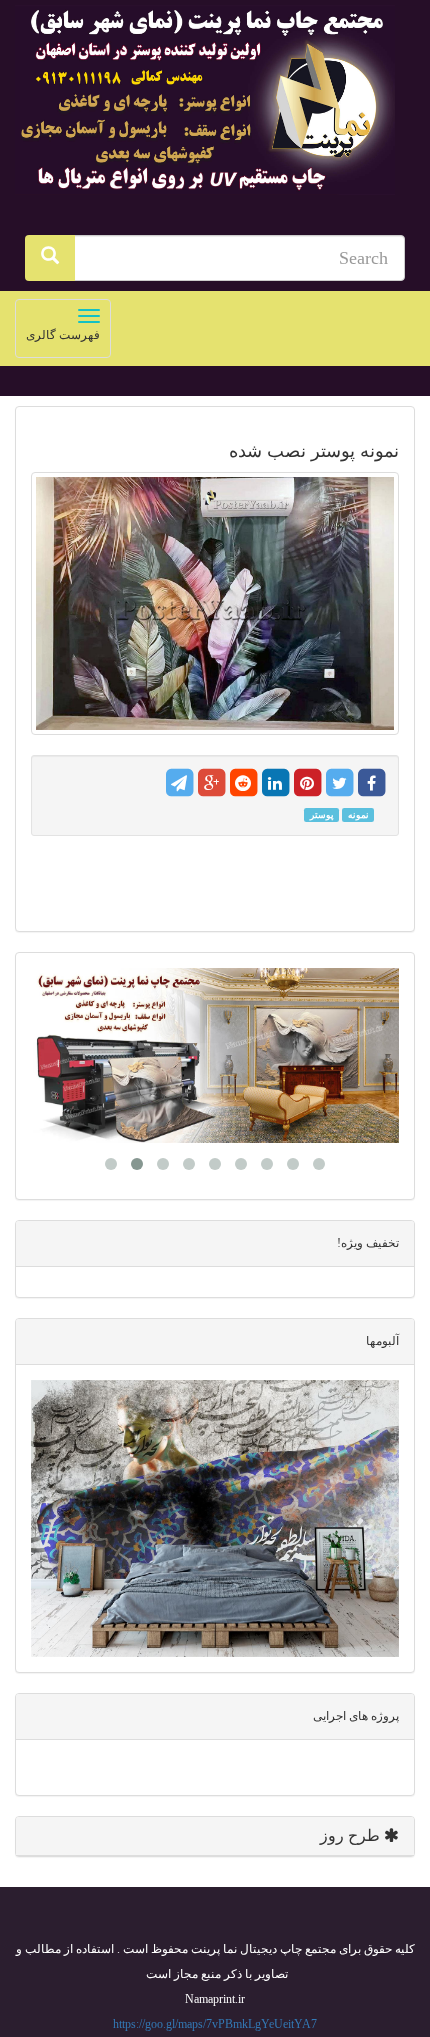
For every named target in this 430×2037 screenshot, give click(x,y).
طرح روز (352, 1835)
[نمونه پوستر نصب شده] (215, 604)
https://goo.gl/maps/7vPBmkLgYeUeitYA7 (215, 2024)
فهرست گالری (57, 332)
